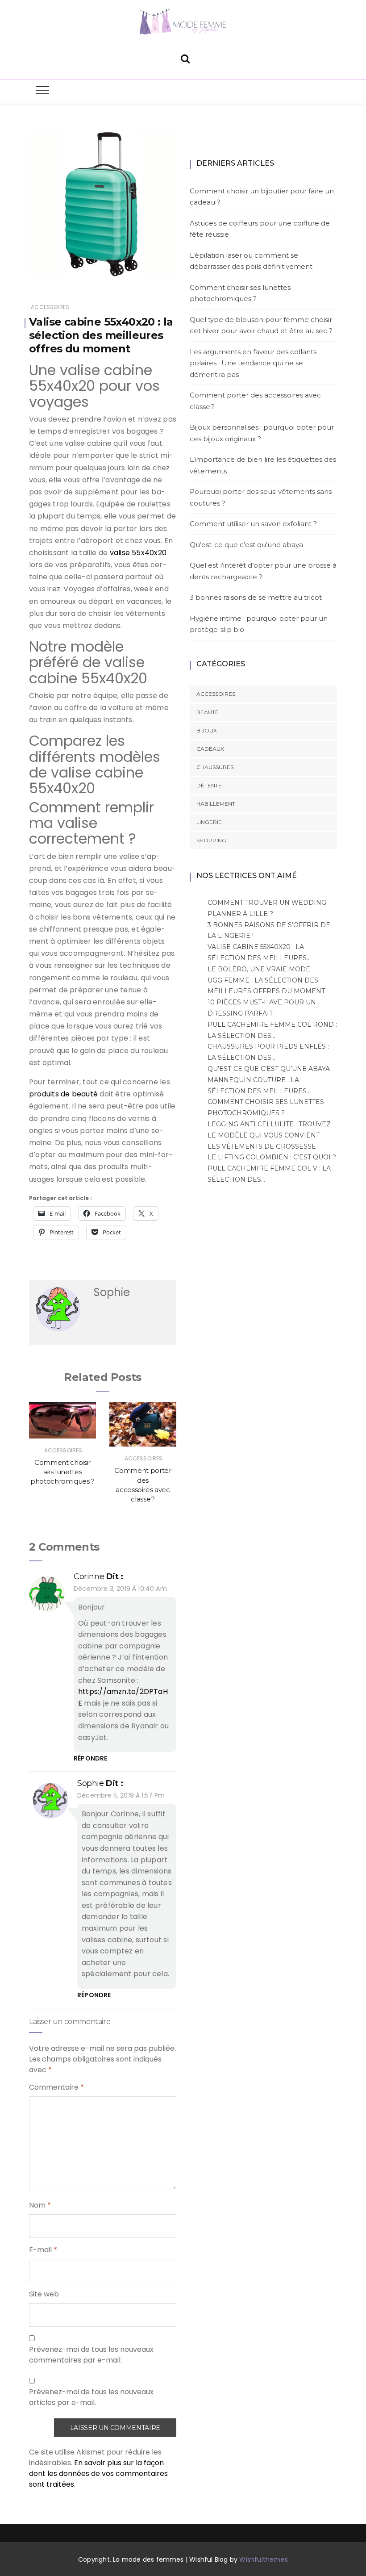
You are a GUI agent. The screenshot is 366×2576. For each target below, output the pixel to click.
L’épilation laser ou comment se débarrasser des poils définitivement (251, 261)
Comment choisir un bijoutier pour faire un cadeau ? (262, 197)
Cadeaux (210, 749)
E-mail (43, 2250)
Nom (40, 2205)
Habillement (216, 804)
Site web (44, 2294)
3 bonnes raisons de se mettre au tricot (256, 597)
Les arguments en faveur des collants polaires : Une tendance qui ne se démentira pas (253, 363)
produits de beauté (63, 1094)
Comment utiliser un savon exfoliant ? (253, 524)
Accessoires (50, 307)
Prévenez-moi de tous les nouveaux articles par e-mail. (91, 2397)
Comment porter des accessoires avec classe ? (255, 401)
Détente (209, 785)
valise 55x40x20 (138, 553)
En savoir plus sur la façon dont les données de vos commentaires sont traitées (98, 2474)
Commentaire (56, 2087)
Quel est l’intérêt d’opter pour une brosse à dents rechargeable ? (263, 571)
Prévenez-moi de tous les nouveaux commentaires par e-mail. (91, 2355)
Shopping (211, 840)
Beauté (208, 712)
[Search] (185, 58)
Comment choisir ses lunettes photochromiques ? (62, 1472)
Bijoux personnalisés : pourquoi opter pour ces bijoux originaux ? (262, 433)
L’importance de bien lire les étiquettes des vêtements (263, 465)
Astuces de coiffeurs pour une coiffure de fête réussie (260, 229)
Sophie (91, 1783)
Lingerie (209, 822)
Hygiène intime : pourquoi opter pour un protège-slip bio (259, 624)
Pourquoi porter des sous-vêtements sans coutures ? (261, 497)
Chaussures (215, 767)
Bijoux (207, 730)
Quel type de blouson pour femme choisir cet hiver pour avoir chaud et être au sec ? (261, 325)
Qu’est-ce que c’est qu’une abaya (247, 545)
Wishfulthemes (264, 2559)
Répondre (90, 1758)
